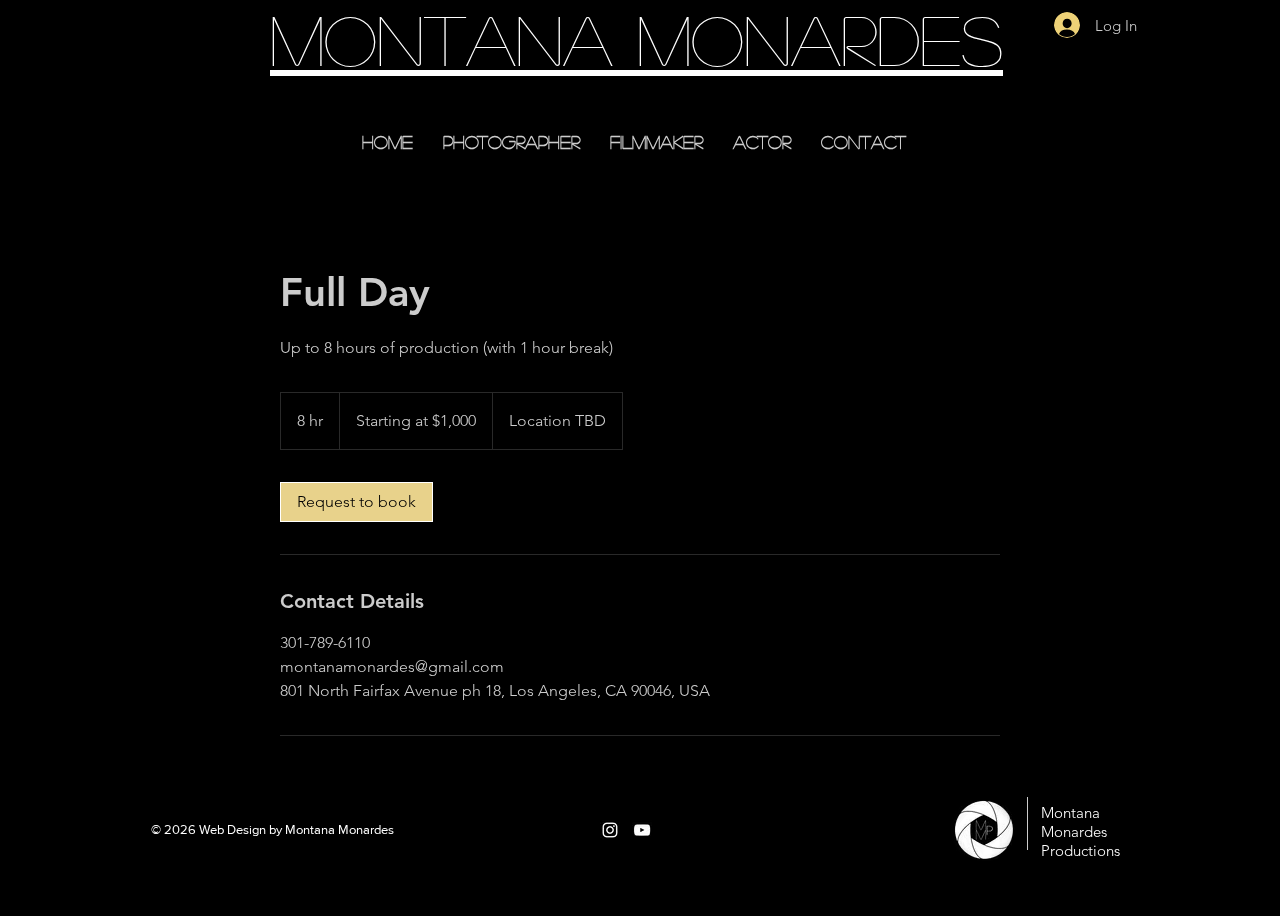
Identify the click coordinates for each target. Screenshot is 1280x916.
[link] (356, 502)
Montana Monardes (636, 38)
